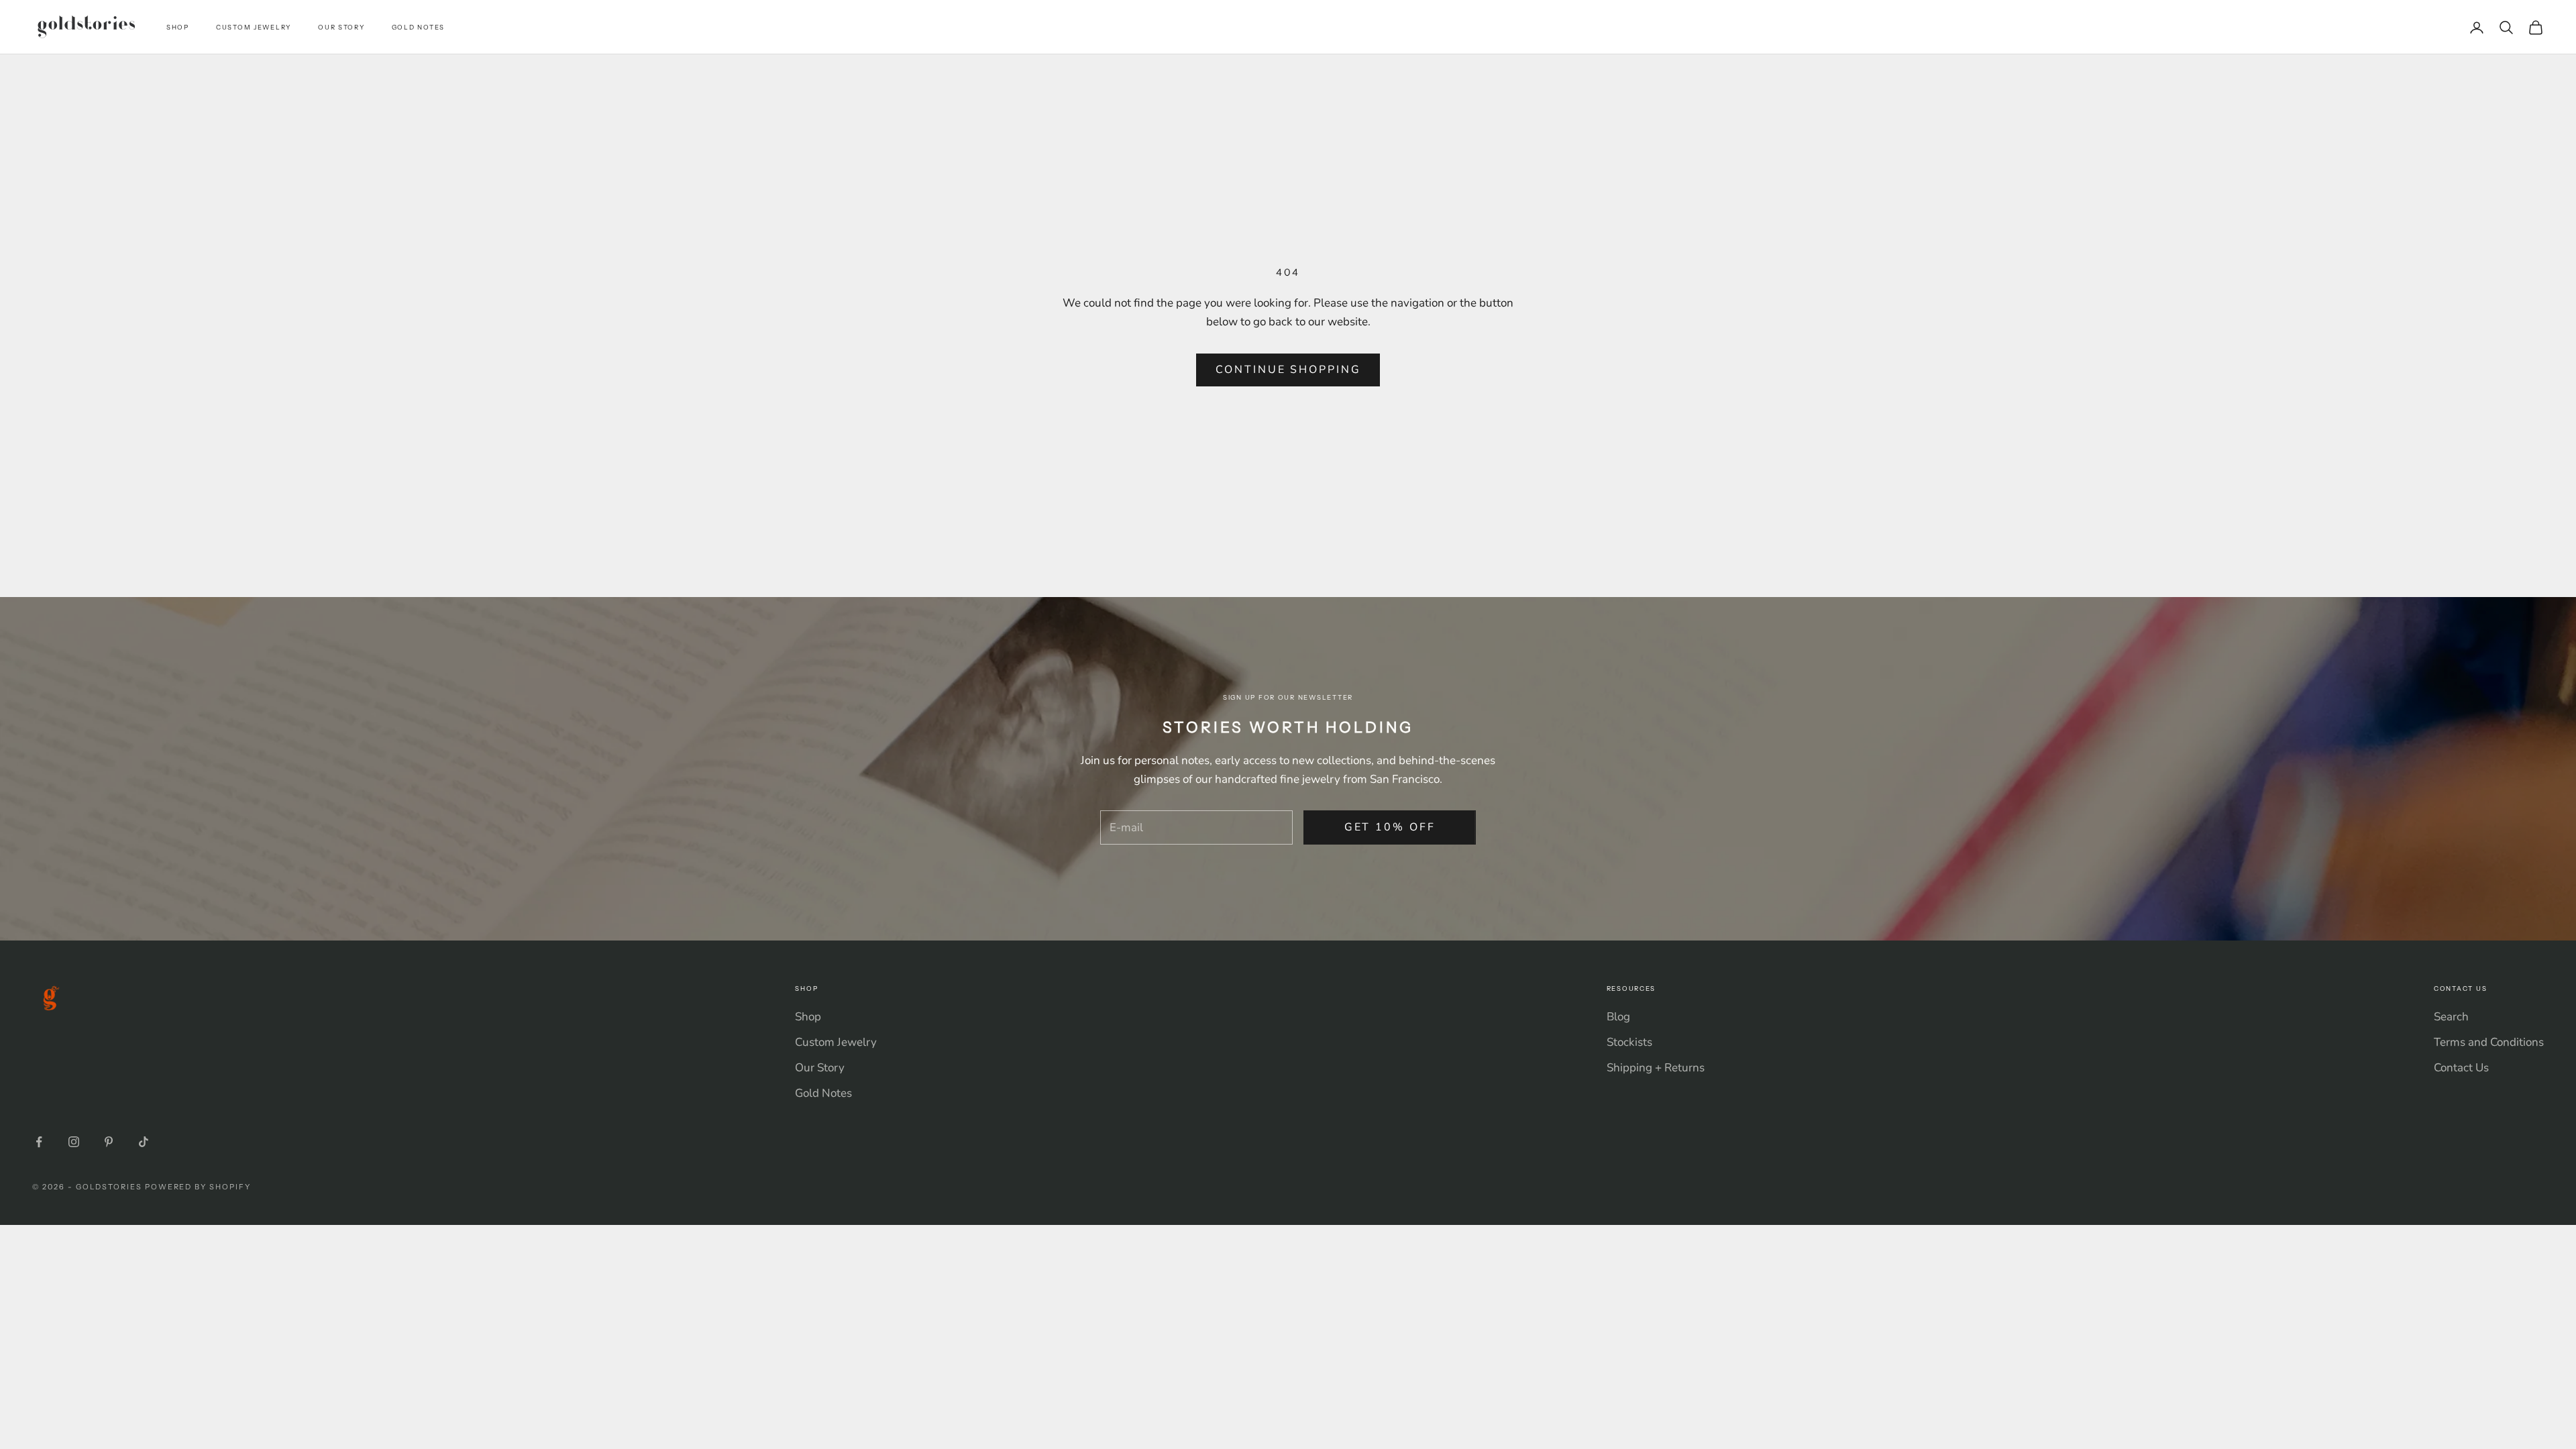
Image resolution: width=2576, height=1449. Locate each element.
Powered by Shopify (198, 1187)
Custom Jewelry (254, 27)
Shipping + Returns (1656, 1068)
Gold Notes (418, 27)
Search (2451, 1017)
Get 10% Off (1390, 827)
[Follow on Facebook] (39, 1142)
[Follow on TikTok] (144, 1142)
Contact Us (2461, 1068)
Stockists (1629, 1042)
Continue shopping (1288, 370)
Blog (1618, 1017)
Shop (178, 27)
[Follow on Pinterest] (109, 1142)
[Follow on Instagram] (74, 1142)
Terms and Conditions (2489, 1042)
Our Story (341, 27)
